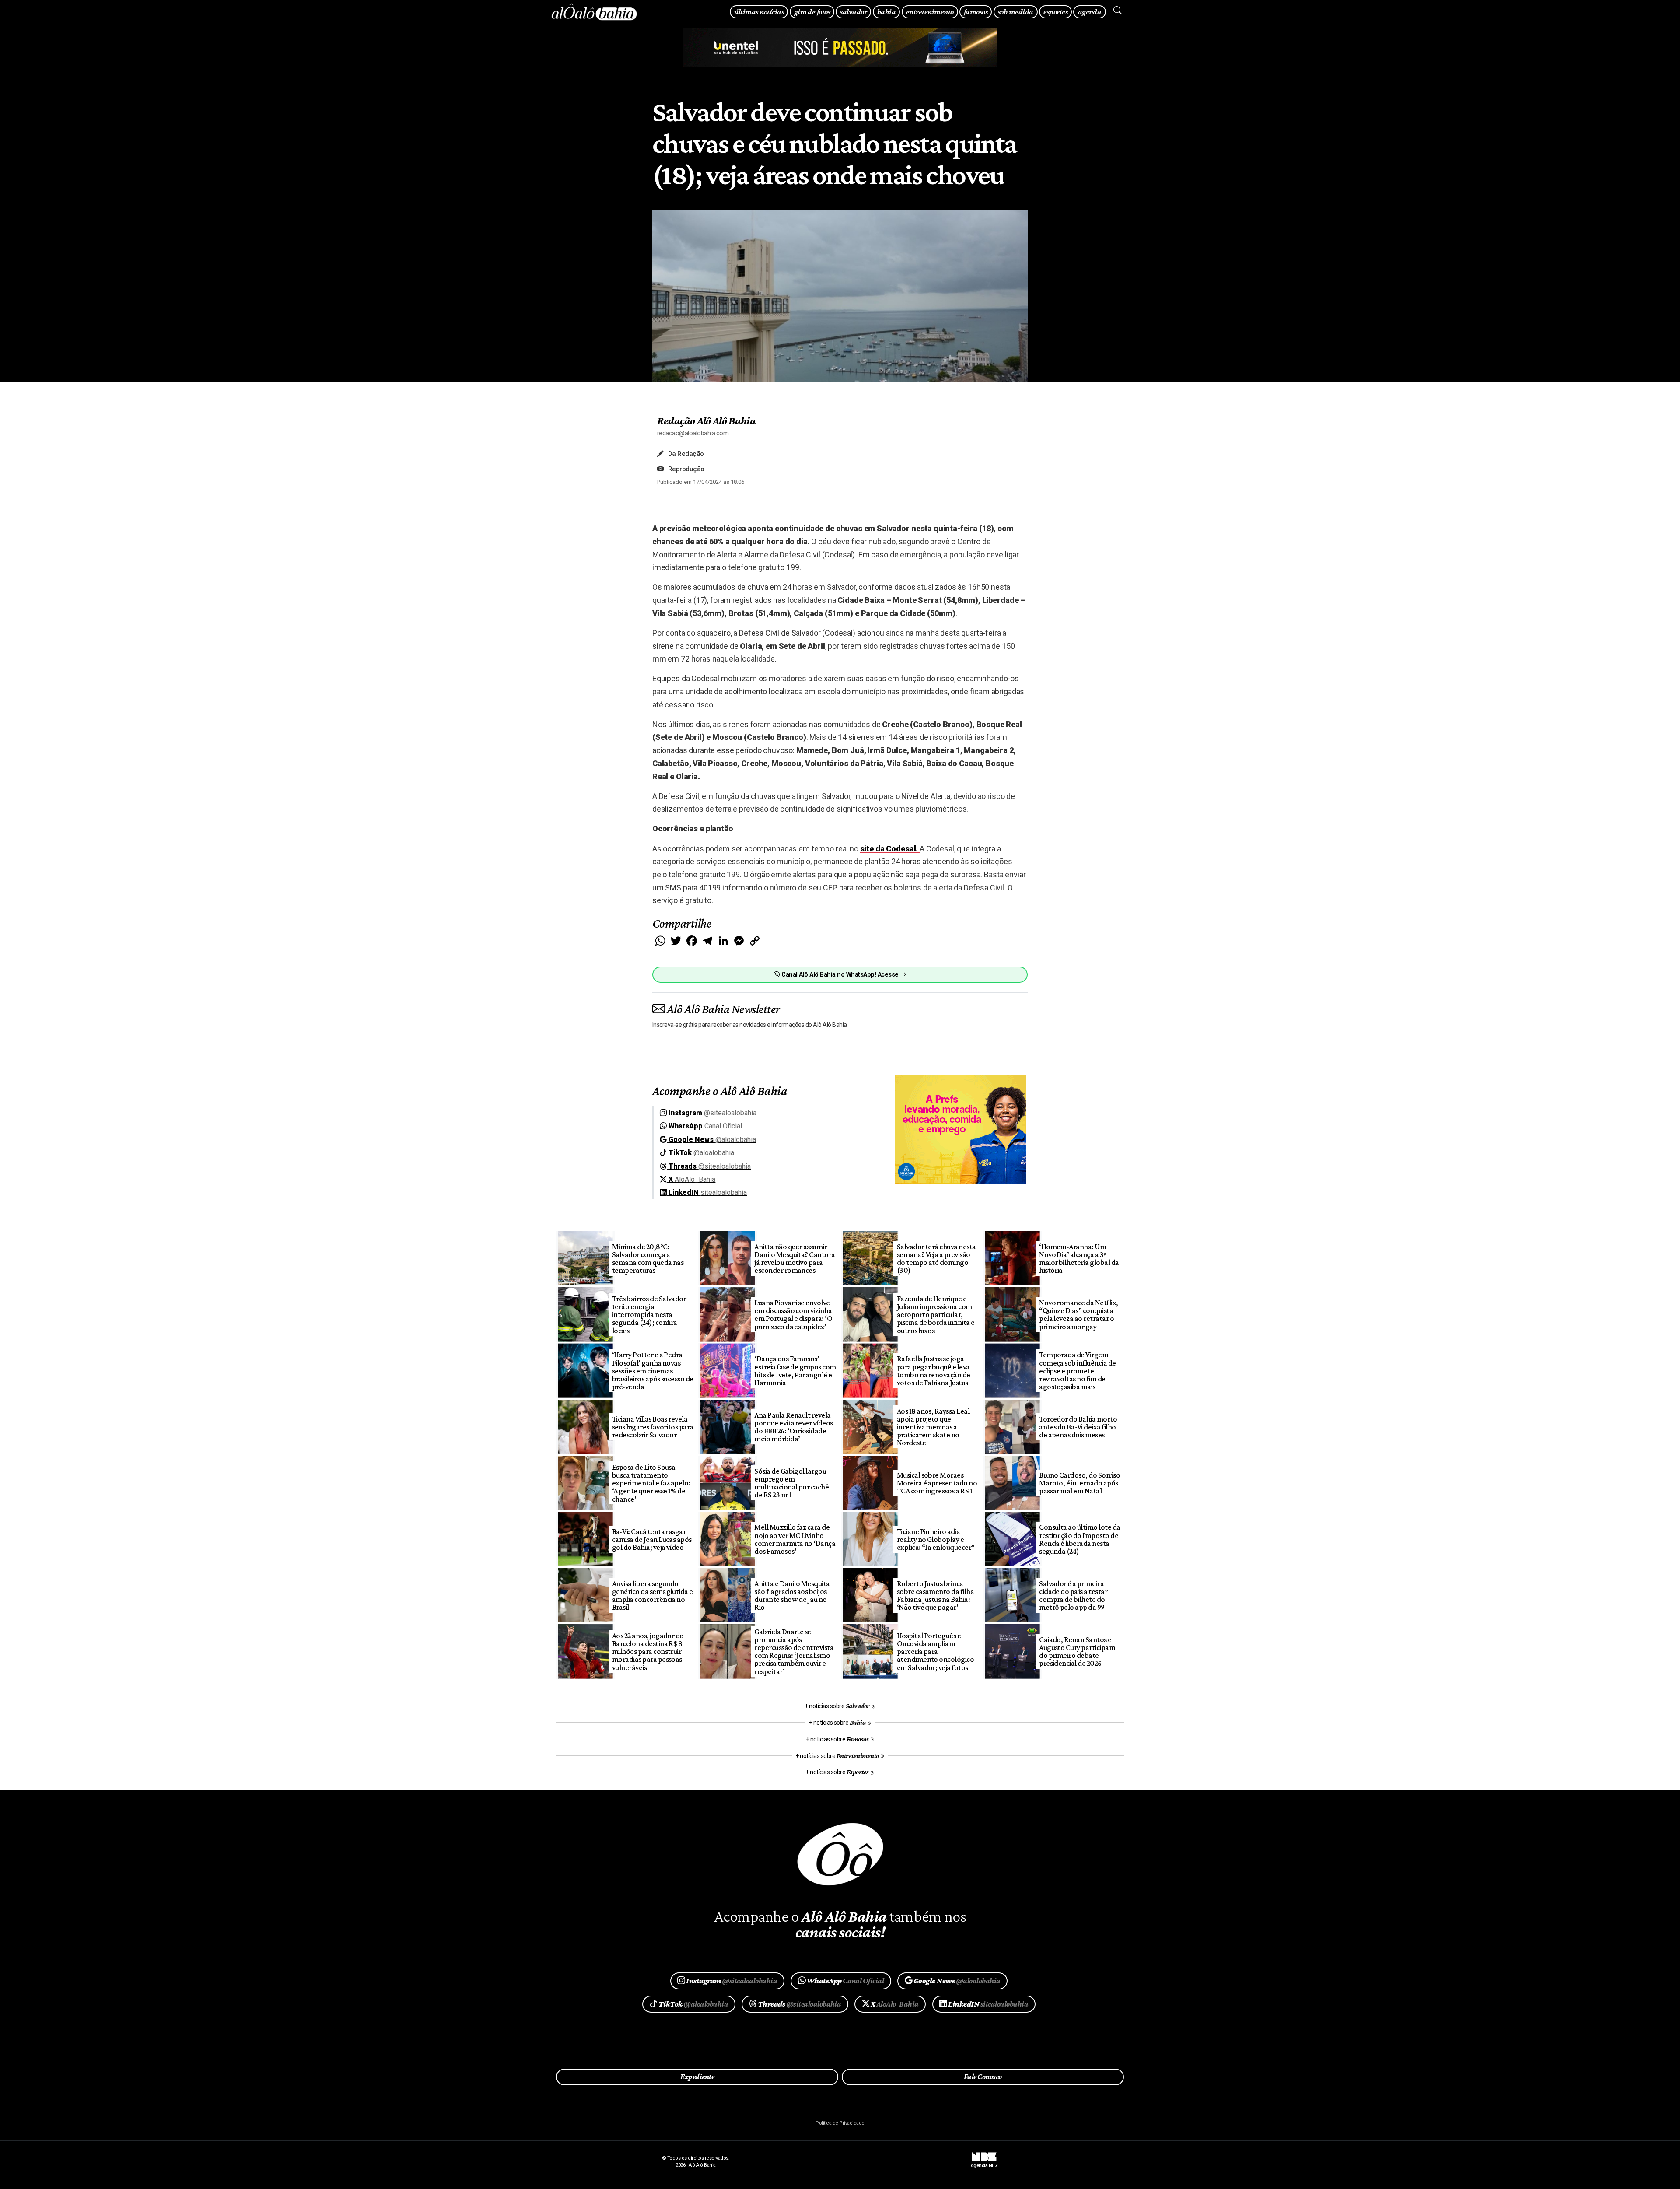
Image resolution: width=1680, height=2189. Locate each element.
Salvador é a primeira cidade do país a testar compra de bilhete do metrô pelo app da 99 (1073, 1595)
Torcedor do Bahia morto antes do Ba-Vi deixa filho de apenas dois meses (1078, 1427)
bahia (886, 12)
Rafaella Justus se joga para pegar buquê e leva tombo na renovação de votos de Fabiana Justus (934, 1370)
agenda (1090, 12)
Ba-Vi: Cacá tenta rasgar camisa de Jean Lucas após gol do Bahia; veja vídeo (652, 1539)
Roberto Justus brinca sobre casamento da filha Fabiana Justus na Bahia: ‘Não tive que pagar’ (936, 1595)
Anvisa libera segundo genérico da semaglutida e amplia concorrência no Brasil (653, 1595)
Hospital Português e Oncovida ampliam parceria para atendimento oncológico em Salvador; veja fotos (936, 1651)
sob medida (1016, 12)
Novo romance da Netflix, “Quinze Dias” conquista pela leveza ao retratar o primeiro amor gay (1079, 1314)
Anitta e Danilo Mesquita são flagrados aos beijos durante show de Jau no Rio (792, 1595)
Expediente (697, 2077)
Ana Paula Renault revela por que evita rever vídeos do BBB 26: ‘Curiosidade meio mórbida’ (794, 1427)
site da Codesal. (890, 849)
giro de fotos (812, 12)
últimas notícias (759, 12)
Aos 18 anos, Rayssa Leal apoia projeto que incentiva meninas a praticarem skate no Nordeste (933, 1427)
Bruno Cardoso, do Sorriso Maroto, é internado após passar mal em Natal (1080, 1483)
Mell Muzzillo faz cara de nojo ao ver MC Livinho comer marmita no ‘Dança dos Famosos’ (795, 1539)
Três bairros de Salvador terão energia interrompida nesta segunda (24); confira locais (649, 1315)
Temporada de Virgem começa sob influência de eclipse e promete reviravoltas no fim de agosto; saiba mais (1078, 1371)
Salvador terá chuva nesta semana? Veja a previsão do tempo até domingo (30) (936, 1258)
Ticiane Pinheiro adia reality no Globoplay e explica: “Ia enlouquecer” (936, 1539)
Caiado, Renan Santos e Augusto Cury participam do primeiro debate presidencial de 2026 (1077, 1651)
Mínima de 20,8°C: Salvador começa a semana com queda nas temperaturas (648, 1258)
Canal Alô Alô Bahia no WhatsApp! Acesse (840, 975)
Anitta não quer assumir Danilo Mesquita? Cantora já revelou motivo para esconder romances (795, 1258)
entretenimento (930, 12)
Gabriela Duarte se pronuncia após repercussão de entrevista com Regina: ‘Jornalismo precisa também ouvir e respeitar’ (794, 1651)
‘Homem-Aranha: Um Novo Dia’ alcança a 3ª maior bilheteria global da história (1079, 1258)
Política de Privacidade (840, 2123)
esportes (1055, 12)
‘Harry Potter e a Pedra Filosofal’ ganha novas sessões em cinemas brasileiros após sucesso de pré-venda (653, 1371)
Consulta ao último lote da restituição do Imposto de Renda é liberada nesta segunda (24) (1080, 1539)
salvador (853, 12)
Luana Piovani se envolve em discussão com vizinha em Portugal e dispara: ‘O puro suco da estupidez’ (793, 1314)
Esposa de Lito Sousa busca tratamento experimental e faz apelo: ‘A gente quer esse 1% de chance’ (651, 1483)
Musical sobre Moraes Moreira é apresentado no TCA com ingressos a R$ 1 (937, 1483)
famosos (976, 12)
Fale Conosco (983, 2077)
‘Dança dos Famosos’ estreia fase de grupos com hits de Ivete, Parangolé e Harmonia (795, 1370)
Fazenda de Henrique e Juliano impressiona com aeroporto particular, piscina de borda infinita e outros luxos (936, 1315)
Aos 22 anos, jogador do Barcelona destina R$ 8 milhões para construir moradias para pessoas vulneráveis (648, 1651)
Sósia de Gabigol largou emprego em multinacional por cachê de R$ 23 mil (791, 1483)
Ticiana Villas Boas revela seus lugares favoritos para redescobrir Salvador (653, 1427)
